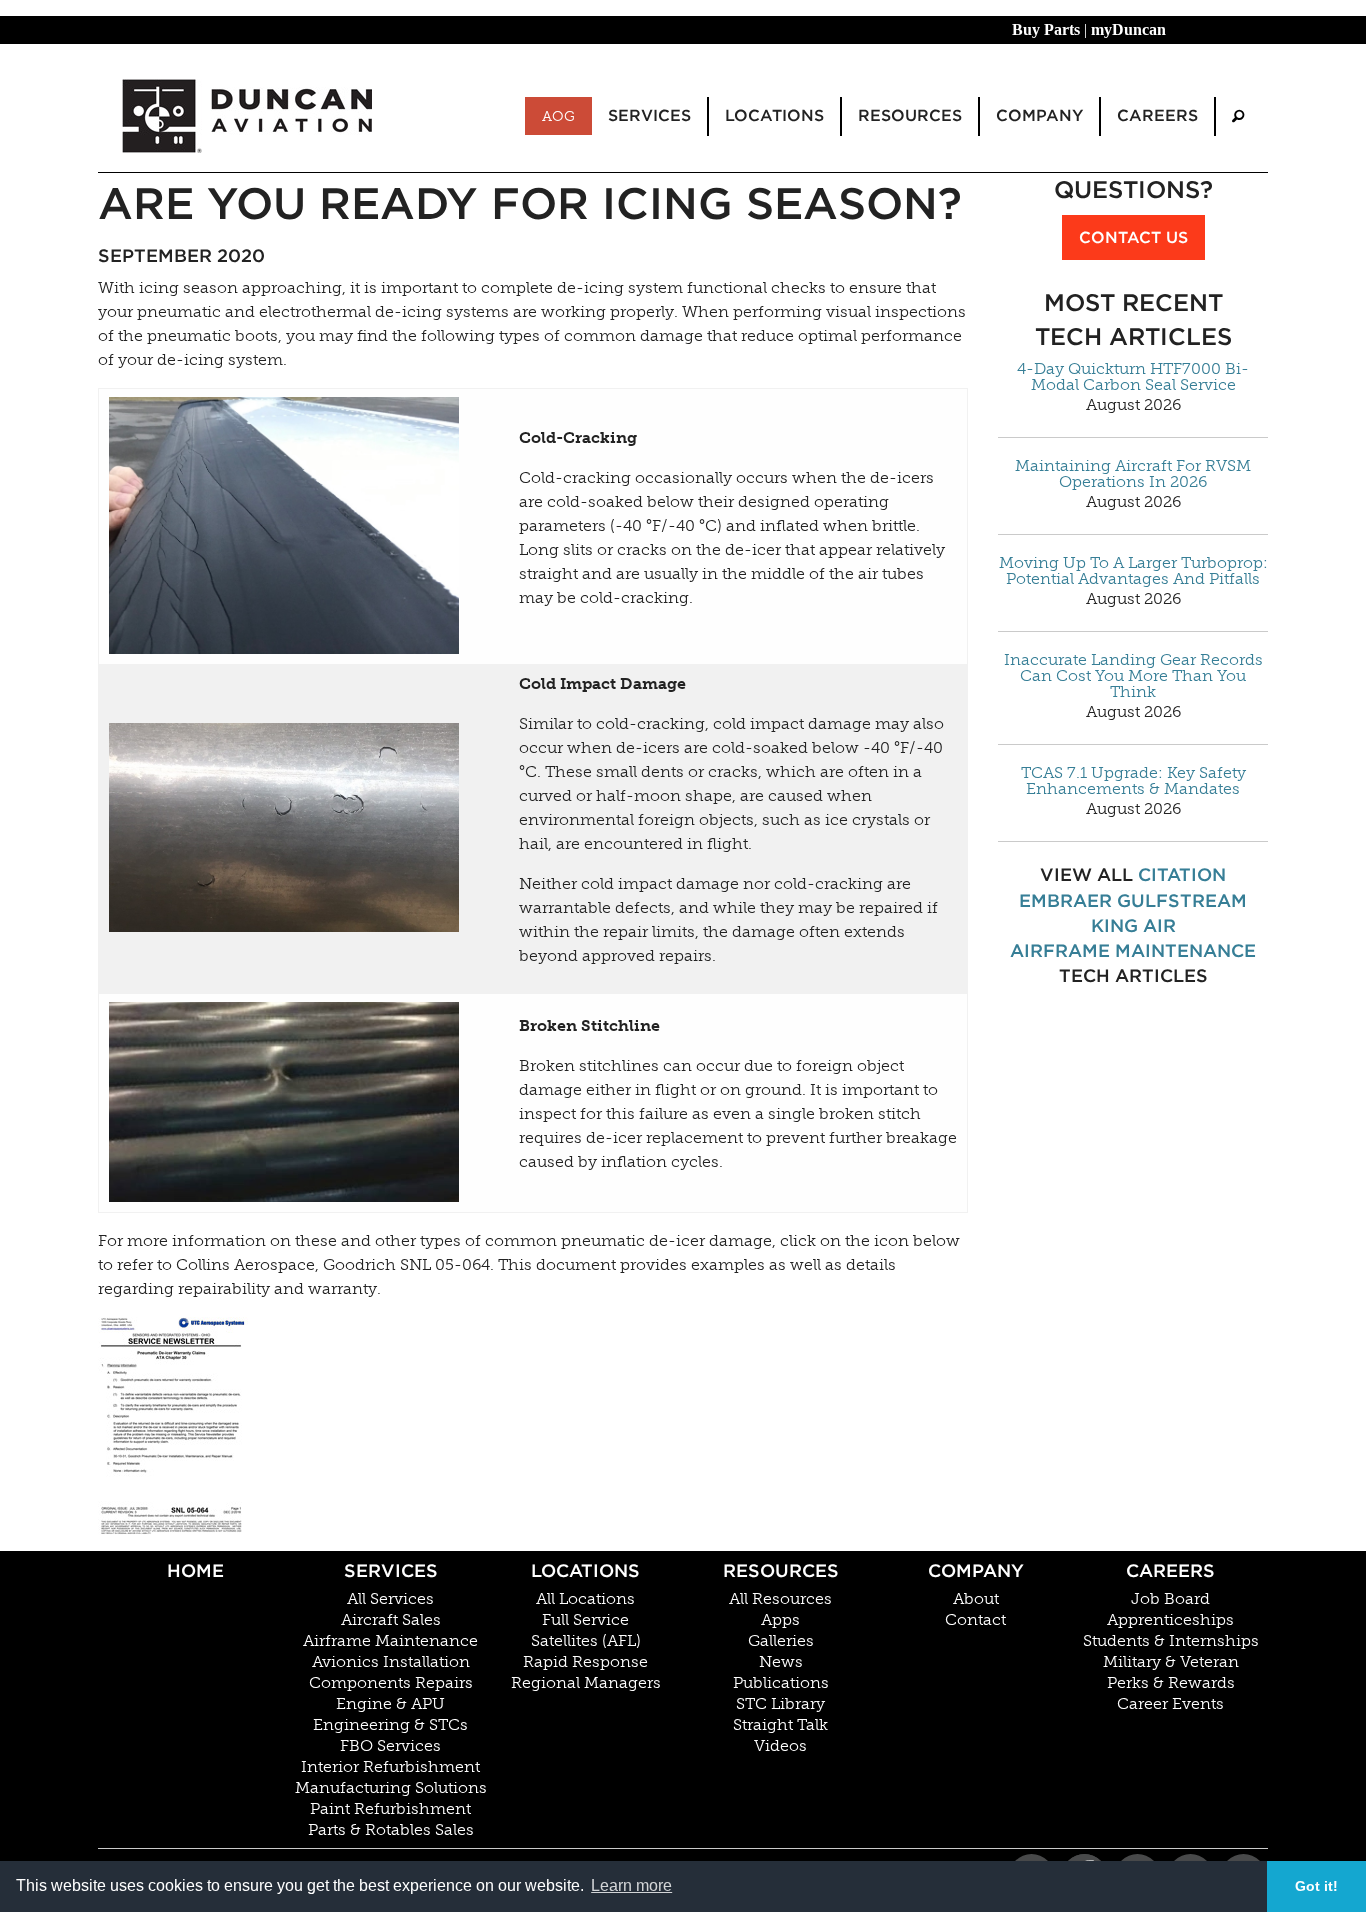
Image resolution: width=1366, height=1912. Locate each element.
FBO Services (390, 1746)
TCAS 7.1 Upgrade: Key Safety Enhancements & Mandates (1133, 781)
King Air (1133, 925)
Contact (975, 1620)
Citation (1182, 874)
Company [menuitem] (1039, 115)
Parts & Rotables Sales (391, 1830)
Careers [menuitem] (1157, 115)
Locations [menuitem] (774, 115)
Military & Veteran (1171, 1662)
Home (195, 1570)
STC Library (780, 1704)
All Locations (585, 1599)
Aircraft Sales (391, 1620)
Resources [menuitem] (910, 115)
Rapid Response (585, 1662)
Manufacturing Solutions (391, 1788)
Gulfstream (1182, 900)
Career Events (1170, 1704)
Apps (780, 1620)
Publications (781, 1683)
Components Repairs (391, 1683)
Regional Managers (586, 1683)
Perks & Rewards (1171, 1683)
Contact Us (1133, 237)
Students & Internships (1171, 1641)
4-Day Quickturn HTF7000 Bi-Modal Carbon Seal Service (1133, 377)
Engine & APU (390, 1704)
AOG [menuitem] (558, 116)
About (976, 1599)
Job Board (1170, 1599)
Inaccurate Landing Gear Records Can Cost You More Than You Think (1133, 676)
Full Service (585, 1620)
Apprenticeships (1170, 1620)
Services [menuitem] (649, 115)
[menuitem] (1238, 116)
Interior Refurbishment (390, 1767)
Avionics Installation (391, 1662)
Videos (780, 1746)
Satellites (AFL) (586, 1641)
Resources (781, 1570)
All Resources (780, 1599)
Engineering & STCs (390, 1725)
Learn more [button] (631, 1885)
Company (976, 1570)
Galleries (781, 1641)
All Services (390, 1599)
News (781, 1662)
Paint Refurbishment (390, 1809)
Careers (1170, 1570)
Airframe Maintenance (1133, 950)
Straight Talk (780, 1725)
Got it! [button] (1316, 1886)
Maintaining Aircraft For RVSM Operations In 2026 (1133, 474)
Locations (585, 1570)
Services (391, 1570)
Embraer (1065, 900)
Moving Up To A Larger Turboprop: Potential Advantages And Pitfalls (1133, 571)
